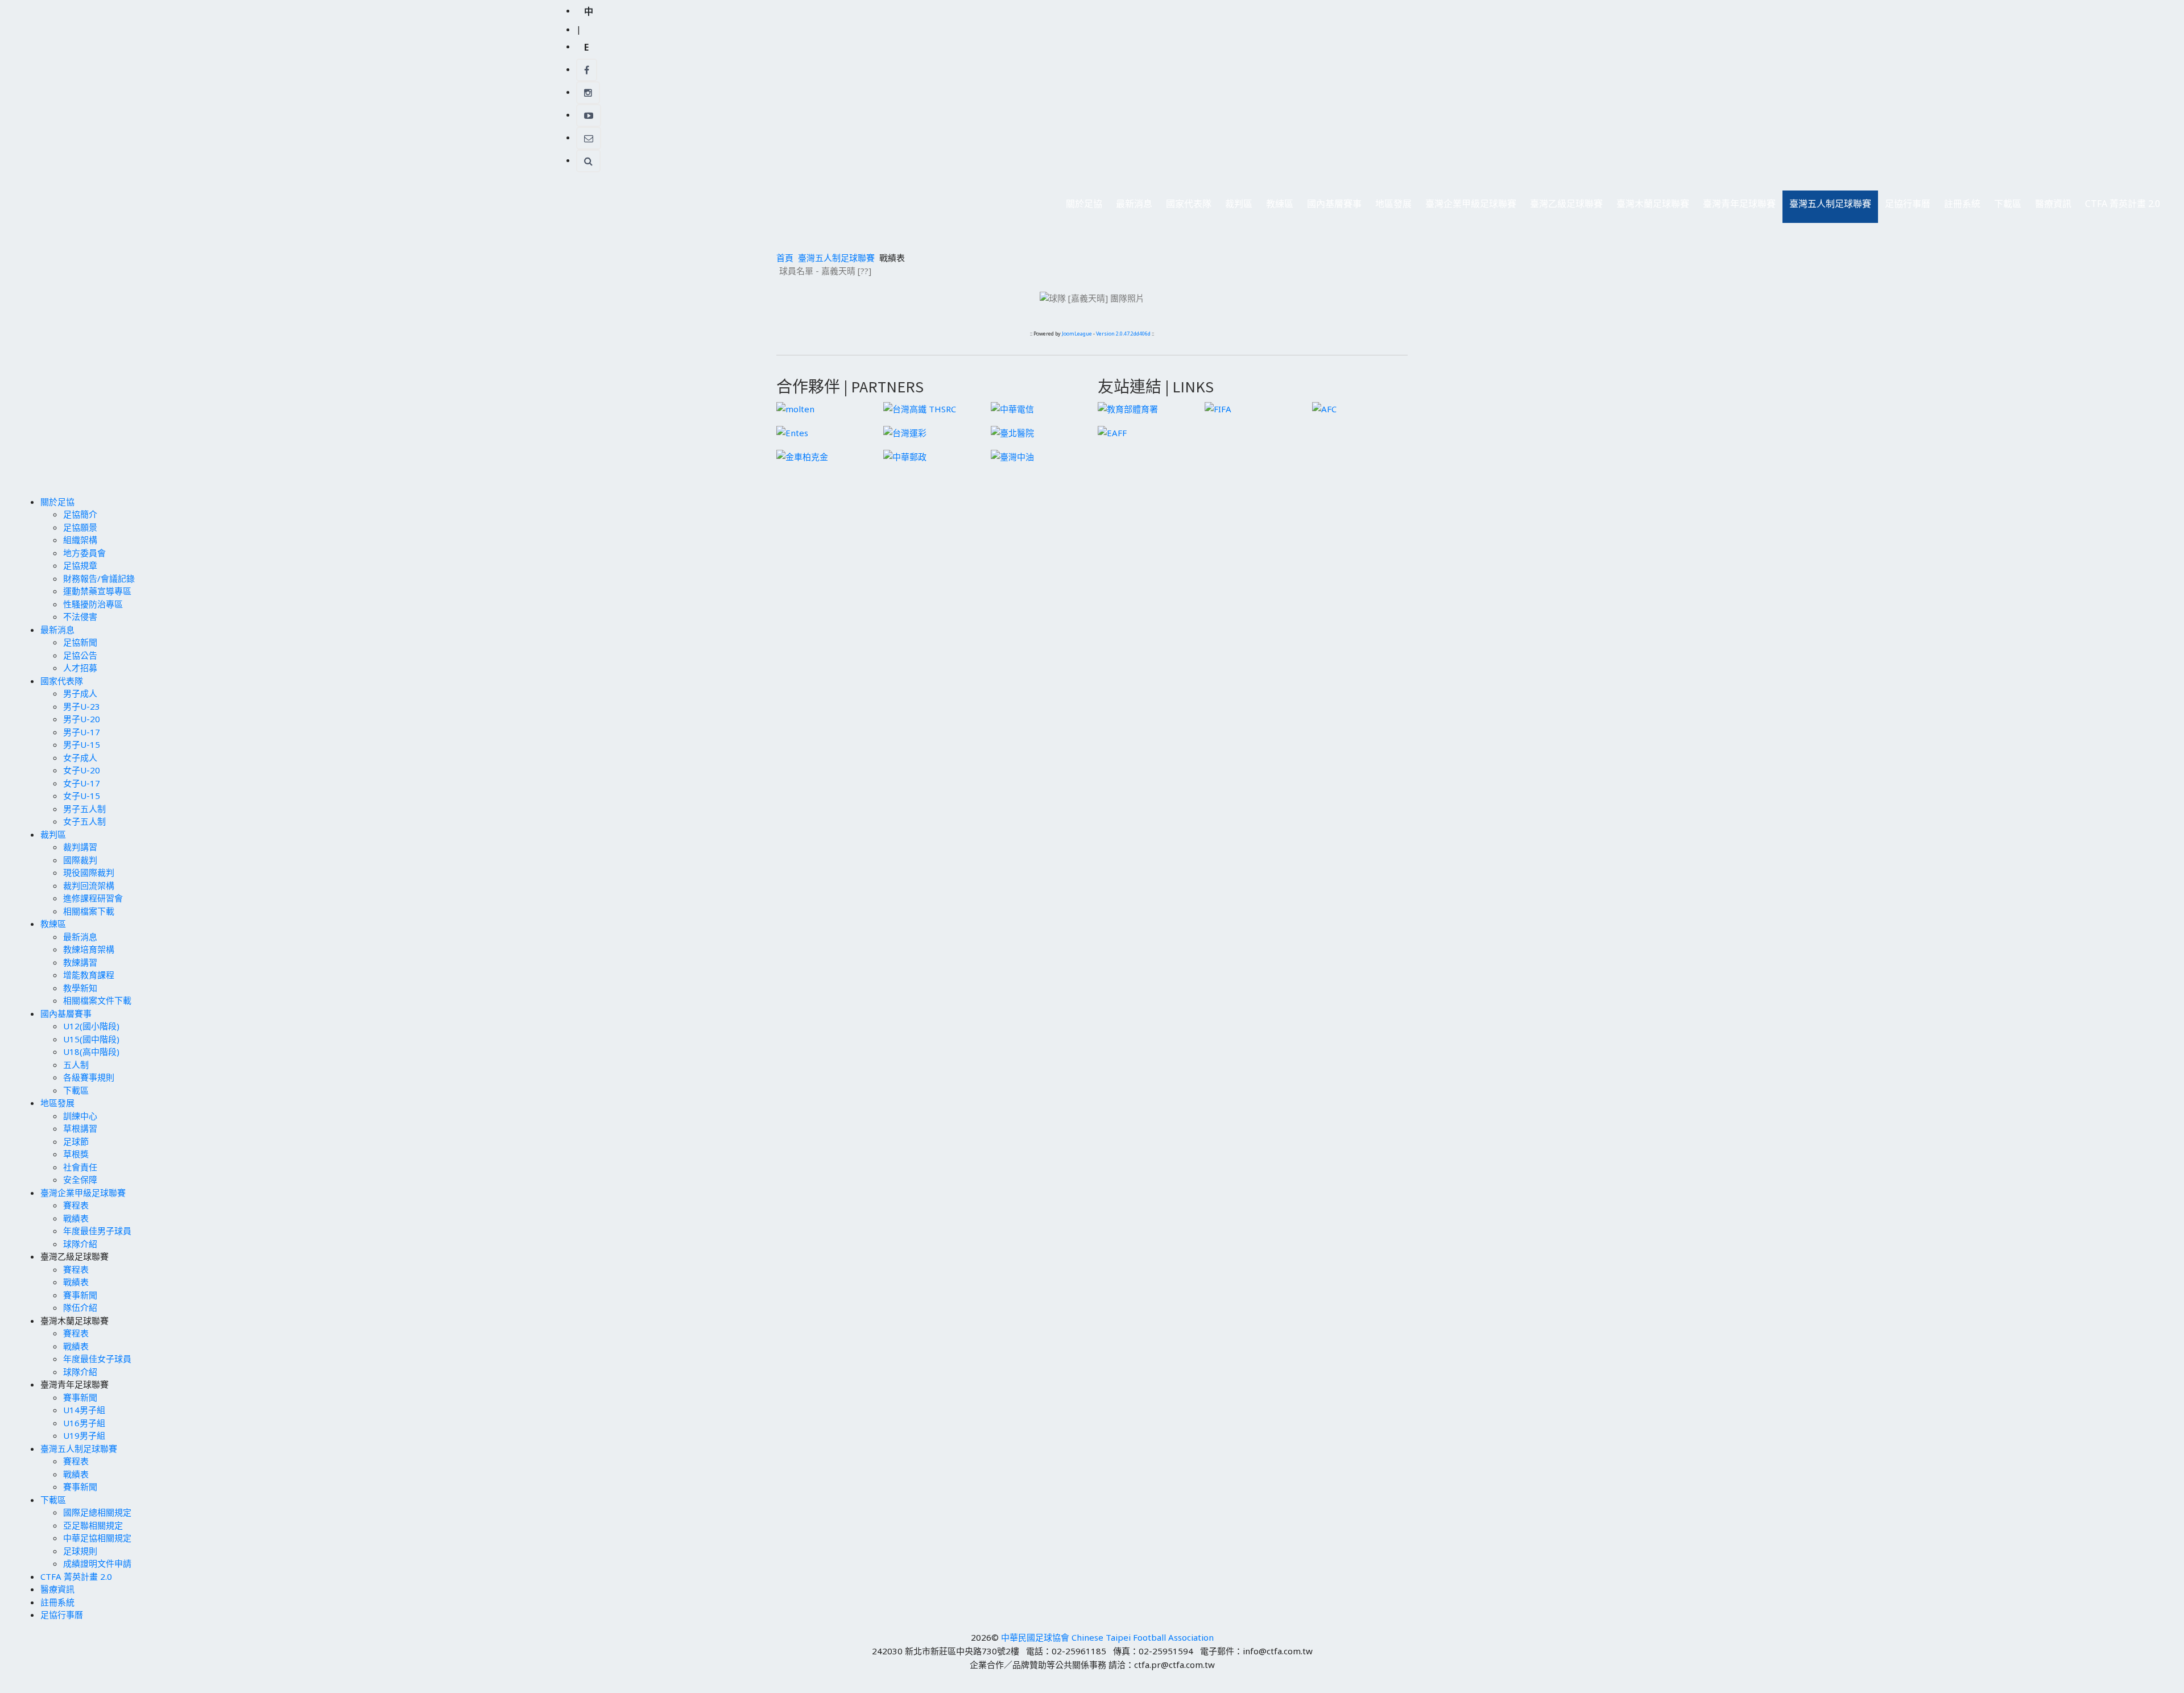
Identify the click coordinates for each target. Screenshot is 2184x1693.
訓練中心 (80, 1116)
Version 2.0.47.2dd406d (1123, 334)
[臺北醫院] (1012, 432)
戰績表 (76, 1218)
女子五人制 (84, 821)
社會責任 (80, 1167)
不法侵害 (80, 616)
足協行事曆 (1908, 204)
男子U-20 (82, 719)
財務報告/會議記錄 (99, 578)
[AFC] (1324, 408)
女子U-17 (82, 783)
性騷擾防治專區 (93, 604)
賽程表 (76, 1205)
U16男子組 (84, 1423)
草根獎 (76, 1154)
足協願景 (80, 527)
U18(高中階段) (91, 1052)
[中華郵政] (905, 456)
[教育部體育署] (1128, 408)
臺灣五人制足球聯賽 (1827, 207)
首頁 (785, 258)
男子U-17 (82, 732)
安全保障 (80, 1179)
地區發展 (1390, 207)
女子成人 (80, 757)
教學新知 (80, 988)
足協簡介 (80, 514)
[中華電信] (1012, 408)
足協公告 (80, 655)
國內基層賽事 (1331, 207)
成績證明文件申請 (97, 1563)
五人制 (76, 1065)
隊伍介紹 (80, 1307)
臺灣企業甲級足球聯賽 (1467, 207)
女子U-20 (82, 770)
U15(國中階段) (91, 1039)
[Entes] (792, 432)
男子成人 (80, 693)
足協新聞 (80, 642)
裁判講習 (80, 847)
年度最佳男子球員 (97, 1231)
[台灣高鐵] (920, 408)
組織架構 (80, 540)
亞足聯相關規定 (93, 1525)
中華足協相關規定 (97, 1538)
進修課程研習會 (93, 898)
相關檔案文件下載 (97, 1000)
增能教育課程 (89, 975)
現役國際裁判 (89, 872)
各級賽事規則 (89, 1077)
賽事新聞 (80, 1295)
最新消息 (1131, 207)
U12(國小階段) (91, 1026)
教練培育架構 (89, 949)
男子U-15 (82, 744)
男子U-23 (82, 706)
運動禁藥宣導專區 (97, 591)
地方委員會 (84, 553)
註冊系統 (1962, 204)
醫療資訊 (2053, 204)
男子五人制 (84, 809)
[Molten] (795, 408)
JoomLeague (1077, 334)
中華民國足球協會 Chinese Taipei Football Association (1107, 1637)
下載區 (2004, 207)
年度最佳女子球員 (97, 1359)
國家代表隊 (1185, 207)
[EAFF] (1112, 432)
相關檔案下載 (89, 911)
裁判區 (1235, 207)
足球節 (76, 1141)
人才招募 (80, 668)
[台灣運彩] (905, 432)
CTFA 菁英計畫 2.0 (2123, 204)
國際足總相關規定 (97, 1512)
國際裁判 (80, 860)
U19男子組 (84, 1435)
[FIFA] (1218, 408)
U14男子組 (84, 1410)
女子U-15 (82, 796)
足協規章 (80, 565)
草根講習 (80, 1128)
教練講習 (80, 962)
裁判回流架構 (89, 885)
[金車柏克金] (802, 456)
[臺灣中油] (1012, 456)
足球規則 (80, 1551)
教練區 (1276, 207)
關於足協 (1081, 207)
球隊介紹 (80, 1244)
